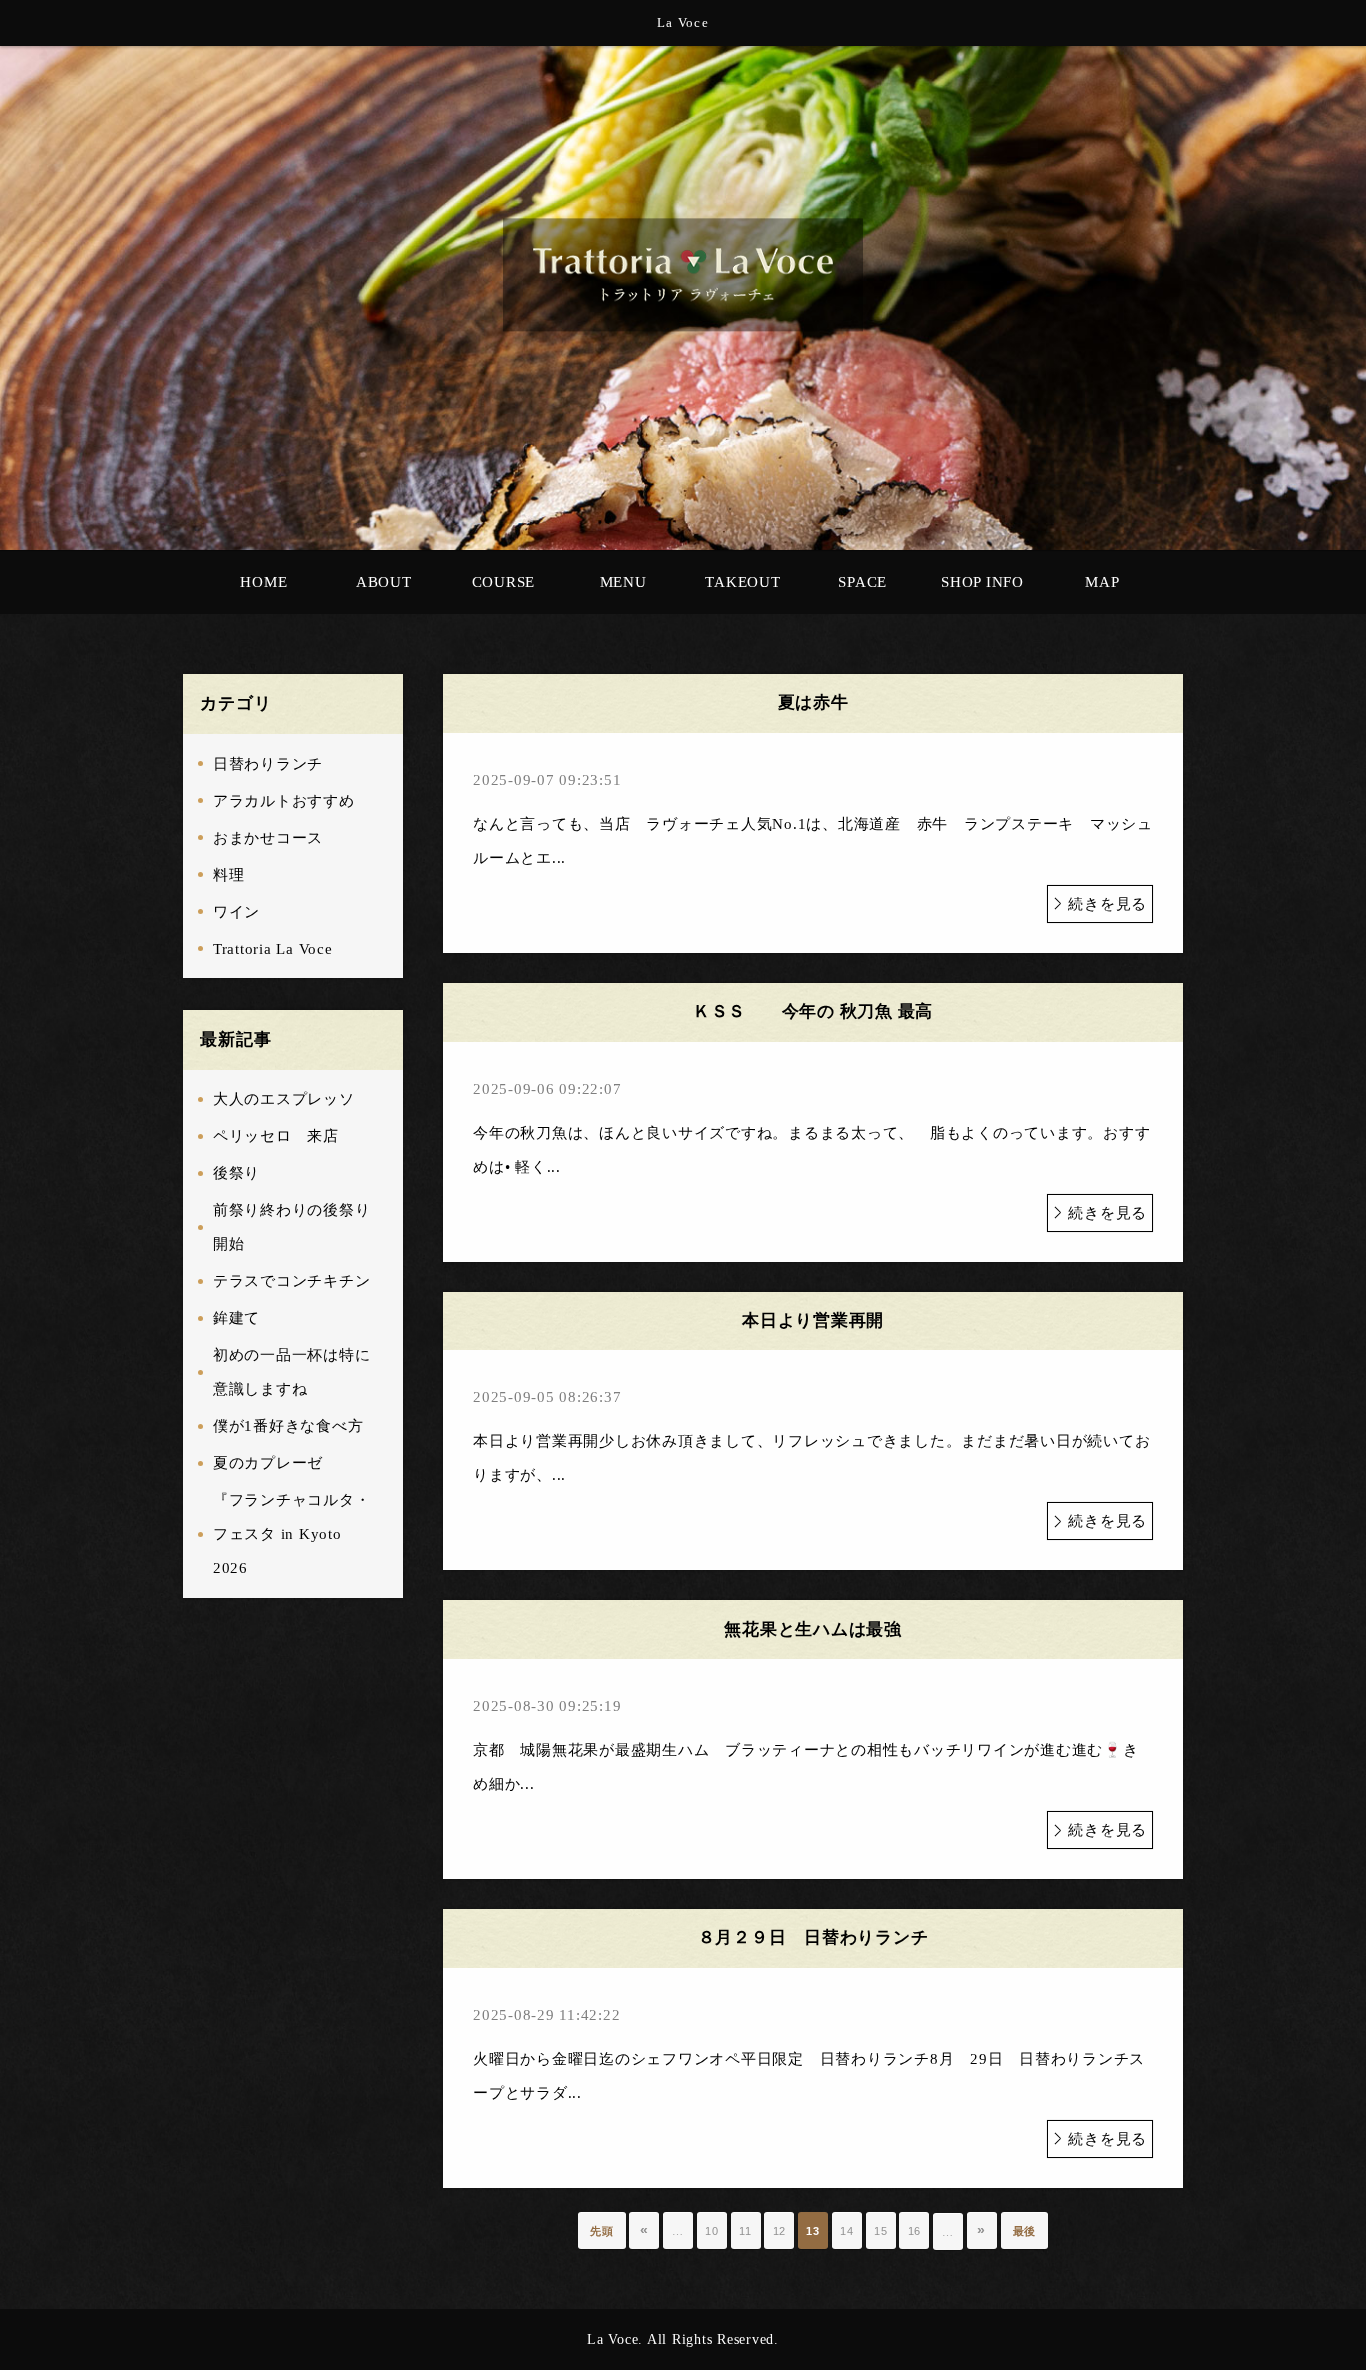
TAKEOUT (742, 582)
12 (780, 2231)
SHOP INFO (982, 582)
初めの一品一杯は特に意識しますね (292, 1372)
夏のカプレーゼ (268, 1463)
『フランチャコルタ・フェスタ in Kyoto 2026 (292, 1534)
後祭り (236, 1173)
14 (847, 2231)
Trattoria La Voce (273, 949)
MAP (1102, 582)
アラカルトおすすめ (284, 801)
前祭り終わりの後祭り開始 (292, 1227)
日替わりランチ (268, 764)
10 (712, 2231)
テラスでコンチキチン (292, 1281)
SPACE (862, 582)
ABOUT (384, 582)
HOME (263, 582)
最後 (1025, 2231)
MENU (623, 582)
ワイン (236, 912)
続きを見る (1107, 904)
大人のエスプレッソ (284, 1099)
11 (745, 2231)
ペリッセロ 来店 (276, 1136)
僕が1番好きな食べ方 (288, 1426)
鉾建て (236, 1318)
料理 (229, 875)
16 (915, 2231)
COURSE (504, 582)
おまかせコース (268, 838)
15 (881, 2231)
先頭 (602, 2231)
